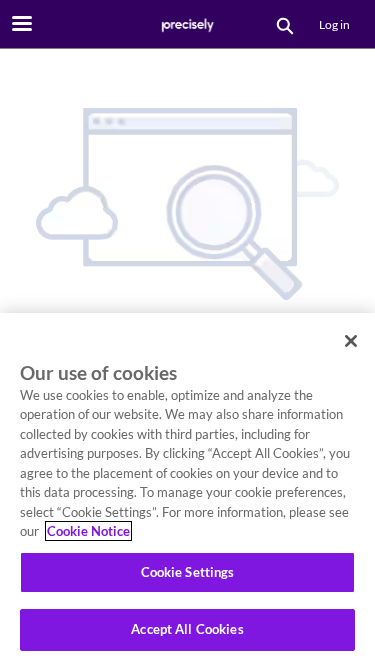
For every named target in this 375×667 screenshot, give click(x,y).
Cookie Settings (188, 572)
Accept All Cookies (187, 629)
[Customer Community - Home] (188, 25)
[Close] (351, 341)
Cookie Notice (88, 531)
